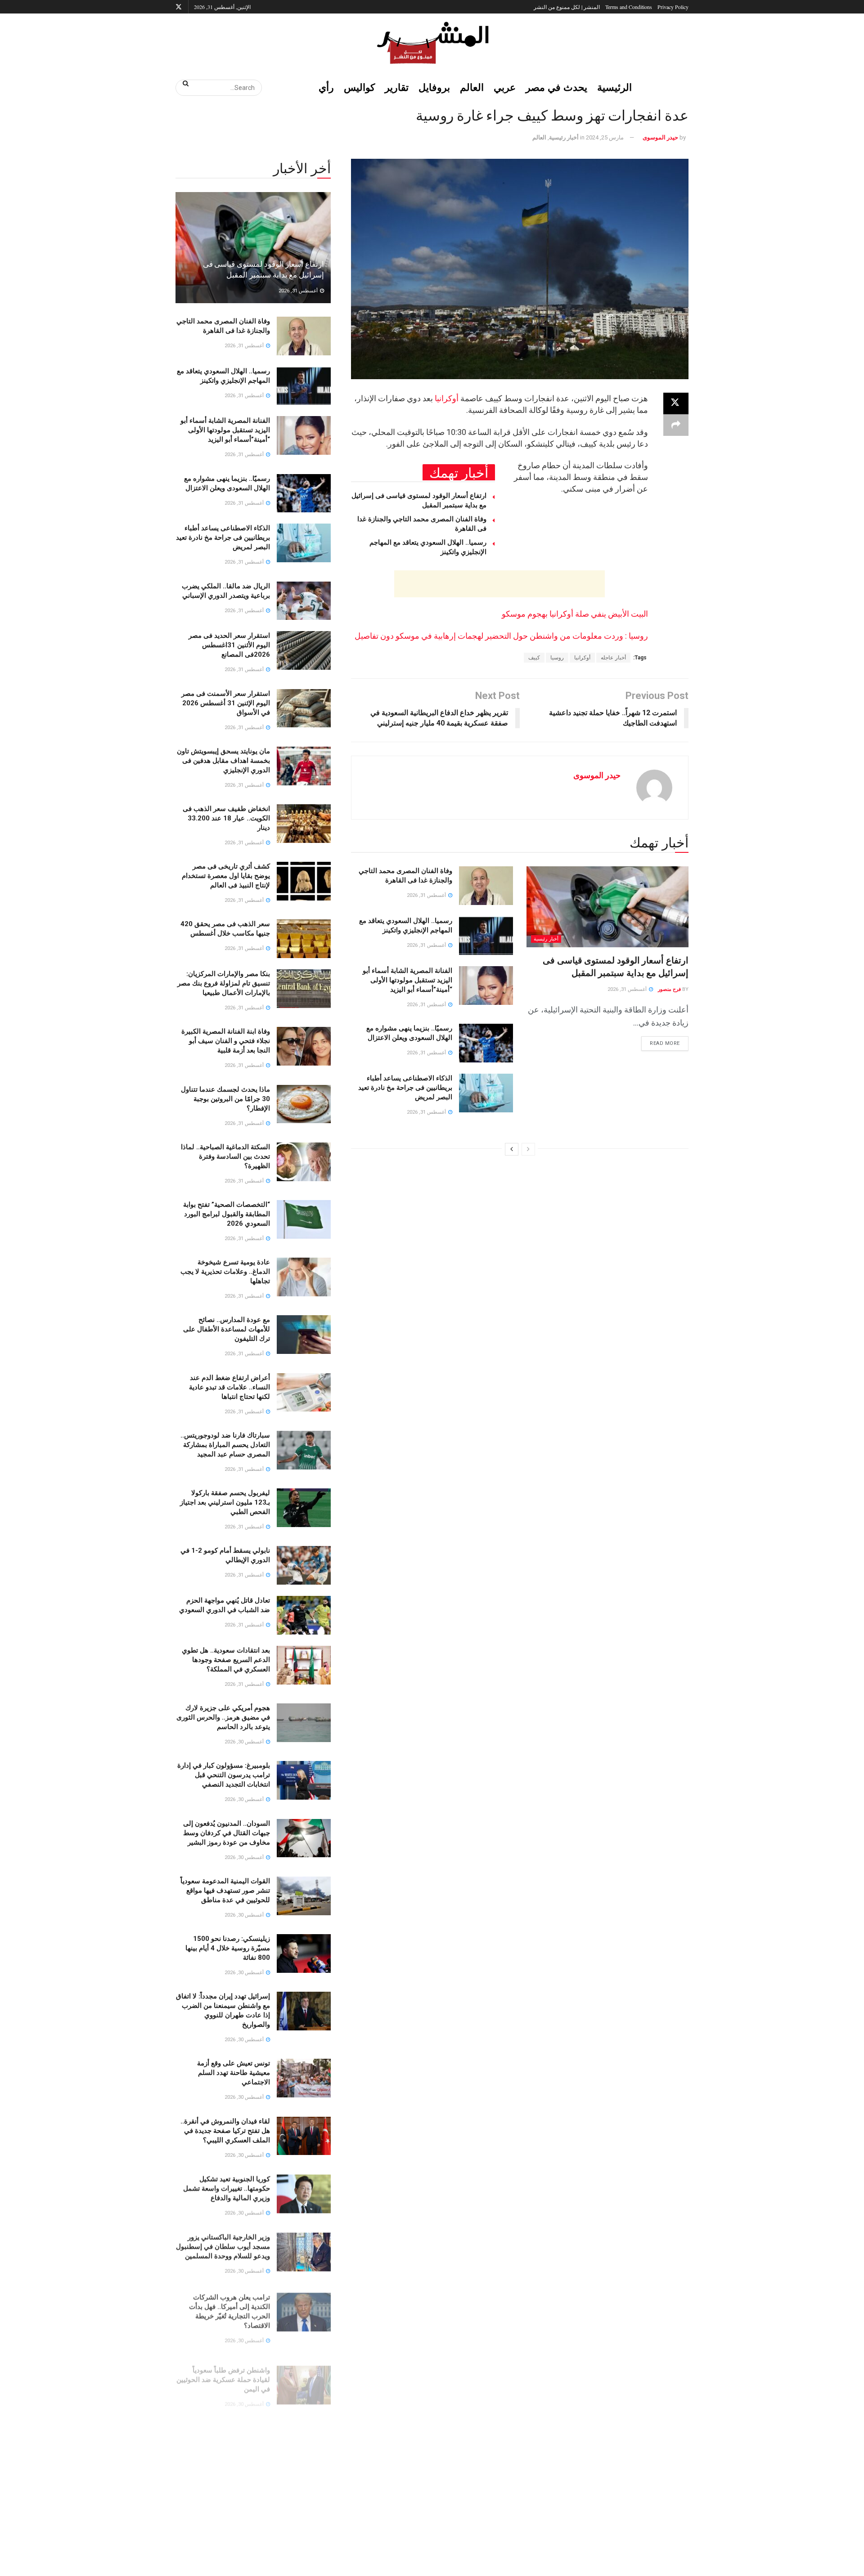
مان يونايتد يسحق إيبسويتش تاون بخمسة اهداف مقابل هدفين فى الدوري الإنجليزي (223, 761)
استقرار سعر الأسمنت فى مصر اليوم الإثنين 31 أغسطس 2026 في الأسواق (226, 703)
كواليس (359, 87)
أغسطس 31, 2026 (628, 989)
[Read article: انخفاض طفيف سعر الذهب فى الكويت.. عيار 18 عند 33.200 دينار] (304, 824)
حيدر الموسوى (660, 137)
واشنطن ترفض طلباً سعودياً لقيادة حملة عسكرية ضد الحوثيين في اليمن (223, 2370)
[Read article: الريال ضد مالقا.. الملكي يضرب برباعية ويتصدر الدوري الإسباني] (304, 601)
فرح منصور (669, 989)
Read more (661, 1041)
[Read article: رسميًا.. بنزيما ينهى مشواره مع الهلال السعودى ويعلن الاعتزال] (486, 1043)
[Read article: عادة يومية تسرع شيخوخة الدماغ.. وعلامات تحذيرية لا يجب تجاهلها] (304, 1277)
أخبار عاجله (613, 658)
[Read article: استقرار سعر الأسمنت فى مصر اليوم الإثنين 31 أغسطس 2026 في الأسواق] (304, 708)
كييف (534, 658)
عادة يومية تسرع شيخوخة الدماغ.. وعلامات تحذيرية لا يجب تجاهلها (225, 1272)
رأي (326, 87)
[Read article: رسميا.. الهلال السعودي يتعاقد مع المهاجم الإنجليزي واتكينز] (486, 936)
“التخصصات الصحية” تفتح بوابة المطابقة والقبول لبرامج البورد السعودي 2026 (227, 1214)
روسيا (557, 658)
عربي (505, 87)
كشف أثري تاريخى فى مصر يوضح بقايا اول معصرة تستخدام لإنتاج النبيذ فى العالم (226, 876)
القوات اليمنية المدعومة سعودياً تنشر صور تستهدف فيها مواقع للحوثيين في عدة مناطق (225, 1891)
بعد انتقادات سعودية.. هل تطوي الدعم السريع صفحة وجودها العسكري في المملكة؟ (226, 1660)
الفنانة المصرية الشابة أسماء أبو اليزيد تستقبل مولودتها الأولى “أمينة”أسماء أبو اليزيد (407, 980)
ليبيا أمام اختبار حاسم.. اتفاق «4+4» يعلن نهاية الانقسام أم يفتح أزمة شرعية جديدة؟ (223, 2486)
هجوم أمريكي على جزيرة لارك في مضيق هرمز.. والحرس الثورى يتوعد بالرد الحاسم (223, 1717)
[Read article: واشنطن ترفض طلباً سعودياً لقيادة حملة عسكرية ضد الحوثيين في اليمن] (304, 2376)
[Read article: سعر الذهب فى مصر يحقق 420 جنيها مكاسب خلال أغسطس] (304, 939)
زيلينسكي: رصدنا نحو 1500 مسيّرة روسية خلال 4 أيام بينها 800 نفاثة (228, 1948)
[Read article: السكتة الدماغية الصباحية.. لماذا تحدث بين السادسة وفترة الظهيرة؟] (304, 1162)
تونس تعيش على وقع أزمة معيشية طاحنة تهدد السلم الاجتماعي (234, 2073)
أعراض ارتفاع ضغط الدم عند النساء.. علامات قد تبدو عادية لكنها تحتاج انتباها (229, 1387)
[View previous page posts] (528, 1149)
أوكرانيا (447, 398)
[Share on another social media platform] (676, 425)
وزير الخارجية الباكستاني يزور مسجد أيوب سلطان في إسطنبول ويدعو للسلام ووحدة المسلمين (223, 2246)
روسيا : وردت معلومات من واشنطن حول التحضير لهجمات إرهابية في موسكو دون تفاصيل (501, 636)
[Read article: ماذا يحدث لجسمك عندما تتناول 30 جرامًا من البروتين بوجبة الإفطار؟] (304, 1104)
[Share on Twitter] (676, 403)
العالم (472, 87)
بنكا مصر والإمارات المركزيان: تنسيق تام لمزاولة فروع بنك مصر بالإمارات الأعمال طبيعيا (224, 983)
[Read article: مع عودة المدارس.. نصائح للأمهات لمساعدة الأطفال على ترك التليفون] (304, 1335)
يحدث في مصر (556, 87)
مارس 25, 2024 (605, 137)
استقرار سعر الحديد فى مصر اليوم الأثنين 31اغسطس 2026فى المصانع (229, 645)
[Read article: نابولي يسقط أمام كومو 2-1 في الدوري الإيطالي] (304, 1565)
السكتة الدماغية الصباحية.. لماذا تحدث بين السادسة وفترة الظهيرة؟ (225, 1156)
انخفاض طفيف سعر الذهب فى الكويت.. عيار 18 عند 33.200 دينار (226, 818)
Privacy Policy (673, 7)
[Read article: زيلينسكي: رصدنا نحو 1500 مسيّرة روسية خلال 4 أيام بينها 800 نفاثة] (304, 1953)
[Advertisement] (499, 584)
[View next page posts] (512, 1149)
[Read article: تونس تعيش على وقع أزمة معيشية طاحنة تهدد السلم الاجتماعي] (304, 2078)
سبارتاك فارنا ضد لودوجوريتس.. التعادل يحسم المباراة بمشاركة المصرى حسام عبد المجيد (225, 1445)
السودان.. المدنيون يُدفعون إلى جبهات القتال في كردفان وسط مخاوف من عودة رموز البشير (227, 1833)
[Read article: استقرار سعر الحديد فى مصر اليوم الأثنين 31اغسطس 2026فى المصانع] (304, 650)
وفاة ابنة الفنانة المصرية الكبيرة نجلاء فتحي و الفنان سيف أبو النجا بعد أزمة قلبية (226, 1041)
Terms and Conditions (629, 7)
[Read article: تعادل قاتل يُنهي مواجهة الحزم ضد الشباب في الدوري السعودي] (304, 1615)
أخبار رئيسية (564, 137)
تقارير (397, 87)
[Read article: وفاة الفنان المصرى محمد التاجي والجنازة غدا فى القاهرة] (486, 886)
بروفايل (434, 87)
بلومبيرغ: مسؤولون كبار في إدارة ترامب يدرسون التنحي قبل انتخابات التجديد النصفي (224, 1775)
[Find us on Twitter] (179, 7)
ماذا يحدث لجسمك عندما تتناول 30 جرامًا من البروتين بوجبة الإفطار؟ (225, 1099)
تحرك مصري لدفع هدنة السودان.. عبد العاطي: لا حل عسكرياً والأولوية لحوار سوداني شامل (223, 2428)
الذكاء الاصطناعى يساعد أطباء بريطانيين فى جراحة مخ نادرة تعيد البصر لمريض (405, 1088)
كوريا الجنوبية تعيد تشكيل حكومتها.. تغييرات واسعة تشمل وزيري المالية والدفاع (227, 2188)
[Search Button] (183, 83)
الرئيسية (614, 87)
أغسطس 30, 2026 (245, 1742)
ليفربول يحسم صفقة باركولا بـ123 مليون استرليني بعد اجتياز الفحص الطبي (225, 1502)
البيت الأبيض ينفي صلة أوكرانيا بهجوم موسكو (575, 614)
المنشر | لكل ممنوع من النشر (567, 7)
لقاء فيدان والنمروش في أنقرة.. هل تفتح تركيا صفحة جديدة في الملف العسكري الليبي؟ (225, 2131)
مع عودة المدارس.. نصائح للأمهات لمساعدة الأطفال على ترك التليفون (227, 1329)
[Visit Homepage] (432, 43)
